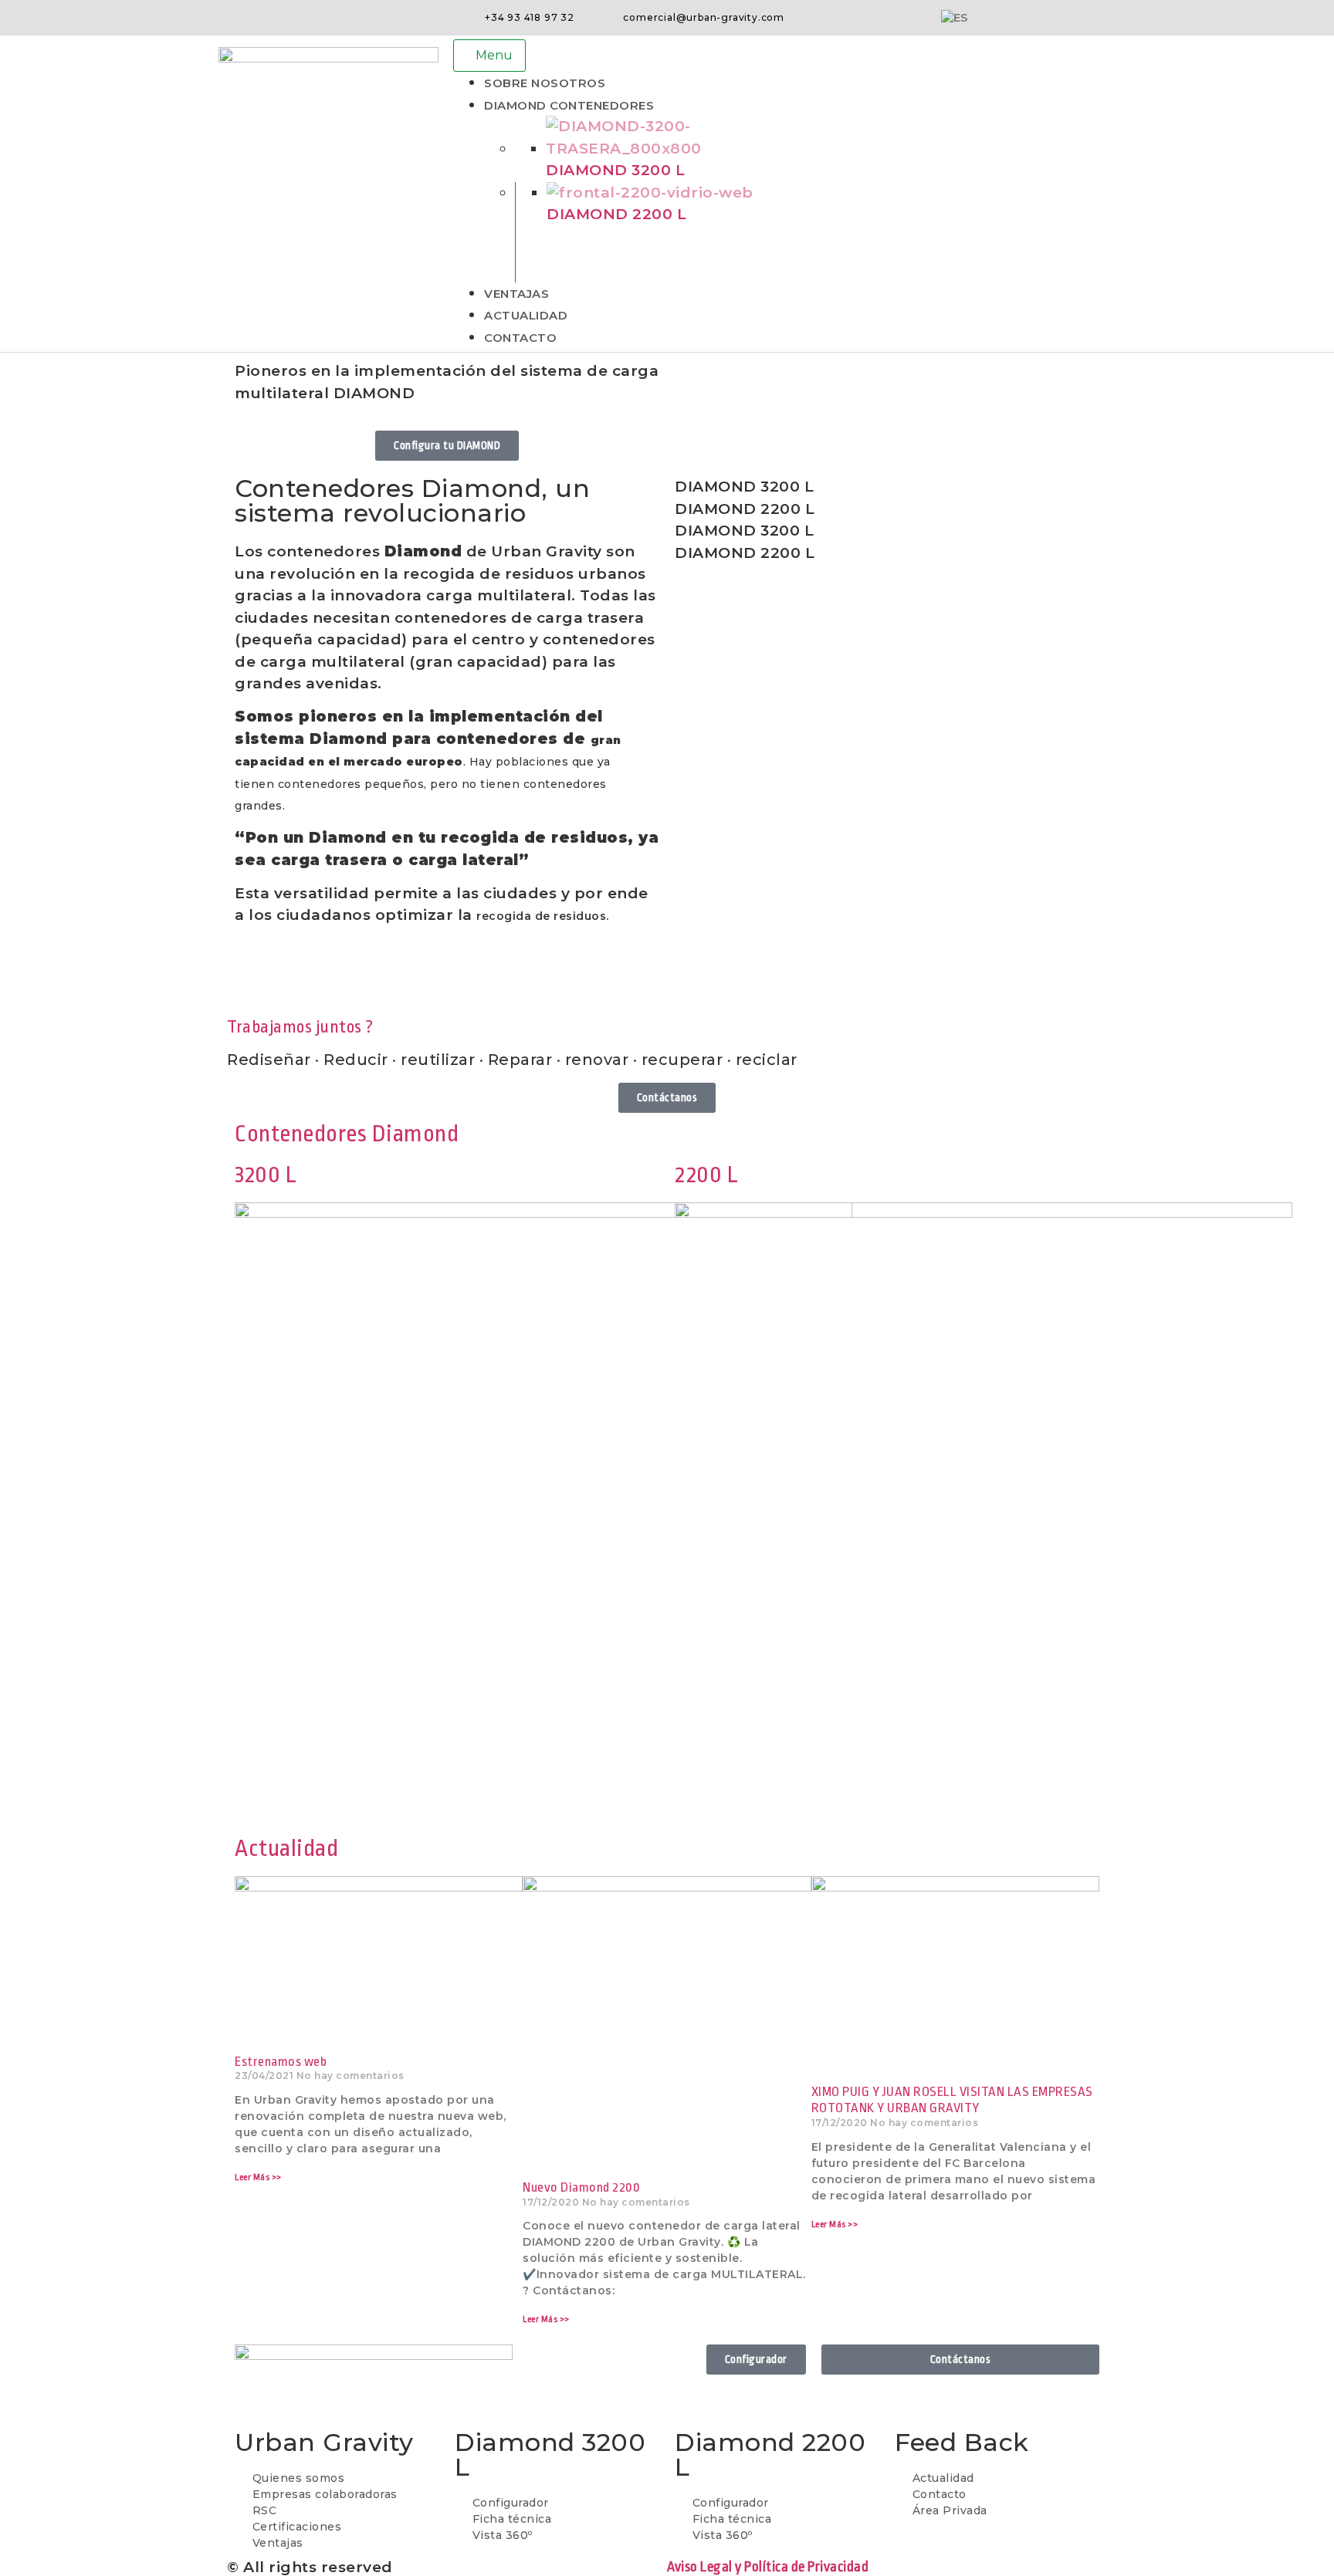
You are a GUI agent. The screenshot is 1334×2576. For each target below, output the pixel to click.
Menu (494, 55)
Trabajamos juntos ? (300, 1027)
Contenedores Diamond (347, 1134)
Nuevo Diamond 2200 (581, 2187)
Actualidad (286, 1848)
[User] (1113, 18)
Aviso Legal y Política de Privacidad (768, 2567)
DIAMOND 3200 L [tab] (744, 487)
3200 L (266, 1175)
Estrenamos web (281, 2062)
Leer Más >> (258, 2177)
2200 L (706, 1175)
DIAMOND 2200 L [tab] (745, 509)
